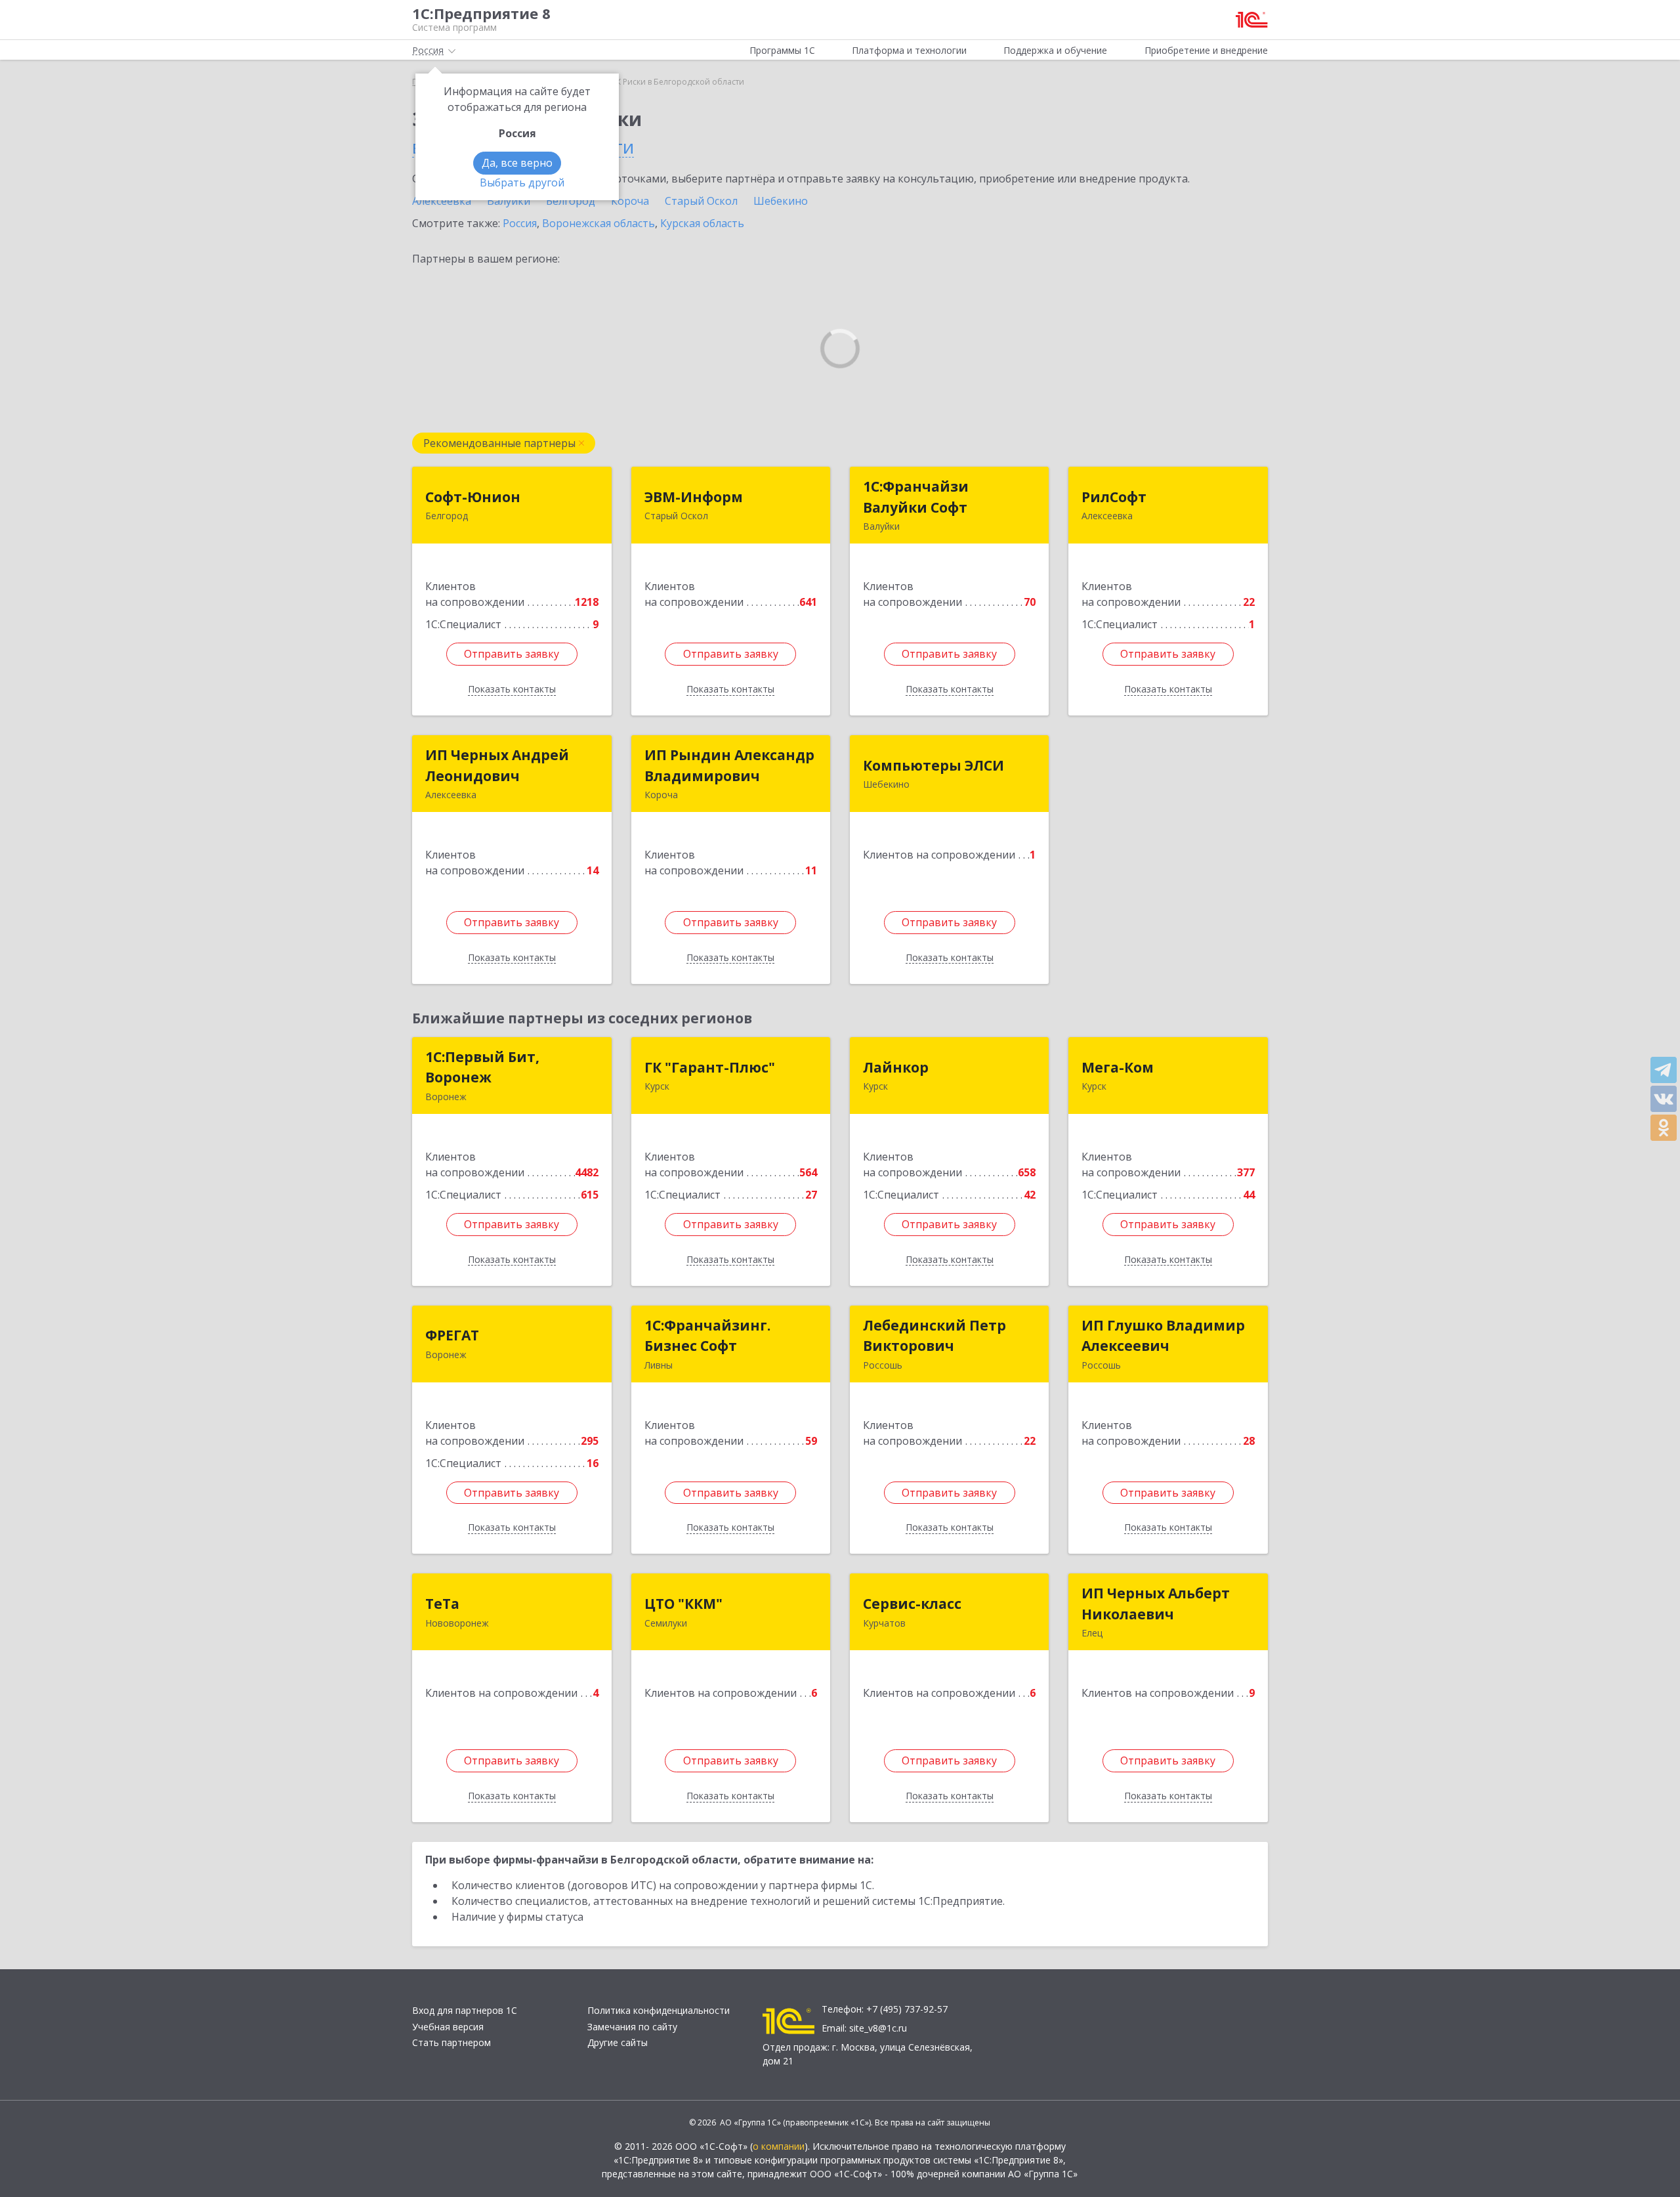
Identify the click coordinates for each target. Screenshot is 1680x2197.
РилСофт (1114, 497)
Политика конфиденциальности (659, 2010)
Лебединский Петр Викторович (934, 1336)
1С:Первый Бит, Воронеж (482, 1067)
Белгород (571, 201)
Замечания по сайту (632, 2027)
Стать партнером (451, 2042)
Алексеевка (442, 201)
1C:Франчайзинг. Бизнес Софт (707, 1336)
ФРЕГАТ (452, 1335)
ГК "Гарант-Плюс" (710, 1067)
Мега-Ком (1118, 1067)
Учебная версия (448, 2027)
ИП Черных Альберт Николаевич (1156, 1604)
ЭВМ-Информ (694, 497)
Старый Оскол (701, 201)
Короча (630, 201)
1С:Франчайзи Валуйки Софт (916, 497)
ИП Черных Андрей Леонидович (497, 765)
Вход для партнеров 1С (465, 2010)
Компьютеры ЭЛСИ (934, 765)
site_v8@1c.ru (878, 2028)
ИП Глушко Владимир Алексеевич (1163, 1336)
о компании (779, 2146)
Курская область (702, 223)
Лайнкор (896, 1067)
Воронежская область (598, 223)
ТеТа (442, 1604)
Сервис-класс (912, 1604)
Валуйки (509, 201)
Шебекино (781, 201)
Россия (520, 223)
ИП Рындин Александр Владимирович (729, 765)
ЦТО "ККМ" (683, 1604)
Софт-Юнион (473, 497)
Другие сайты (618, 2042)
